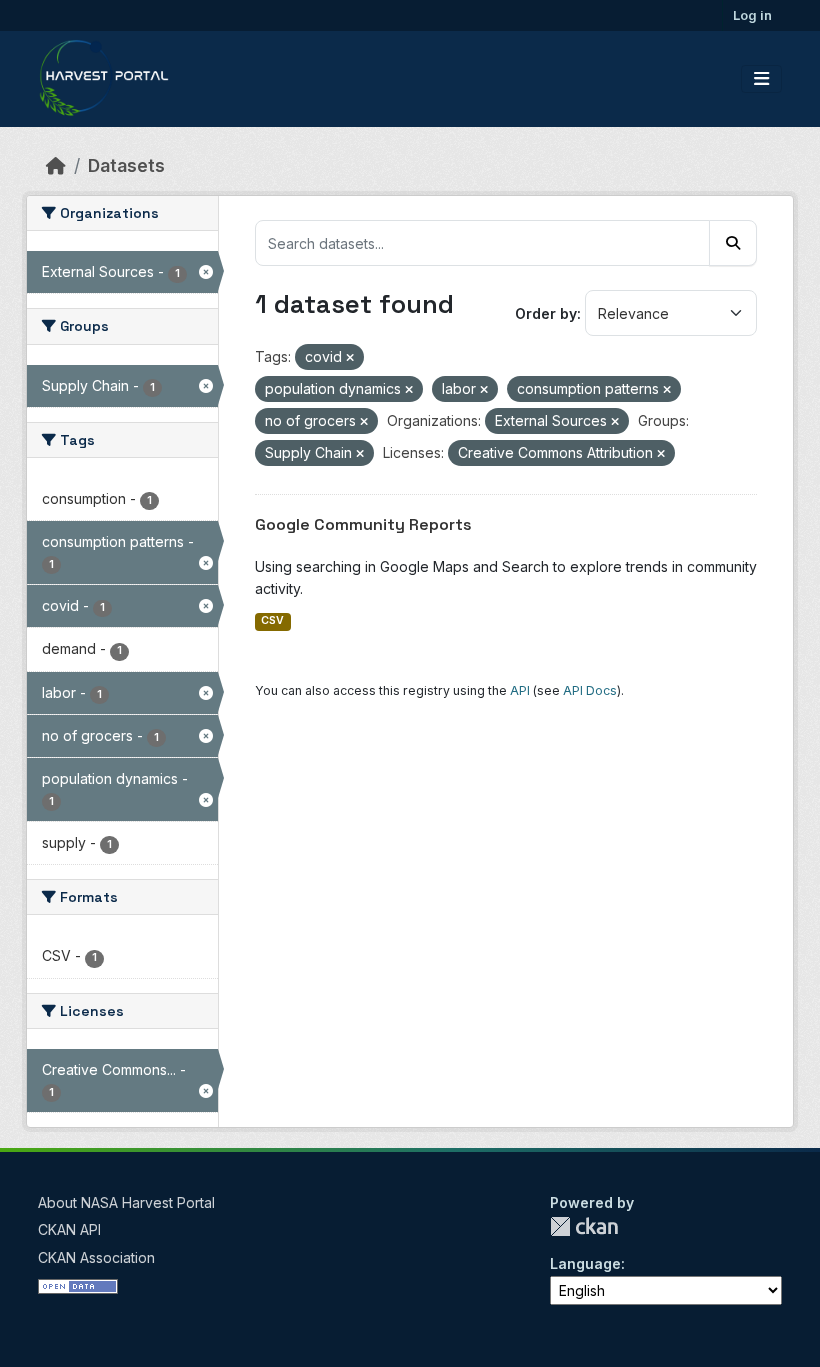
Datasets (126, 165)
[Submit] (733, 243)
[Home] (56, 165)
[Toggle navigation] (761, 79)
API (520, 690)
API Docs (590, 690)
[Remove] (350, 358)
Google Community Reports (363, 524)
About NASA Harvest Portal (126, 1202)
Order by (546, 313)
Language (585, 1263)
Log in (752, 15)
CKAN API (69, 1229)
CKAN (584, 1226)
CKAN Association (96, 1257)
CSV (272, 620)
